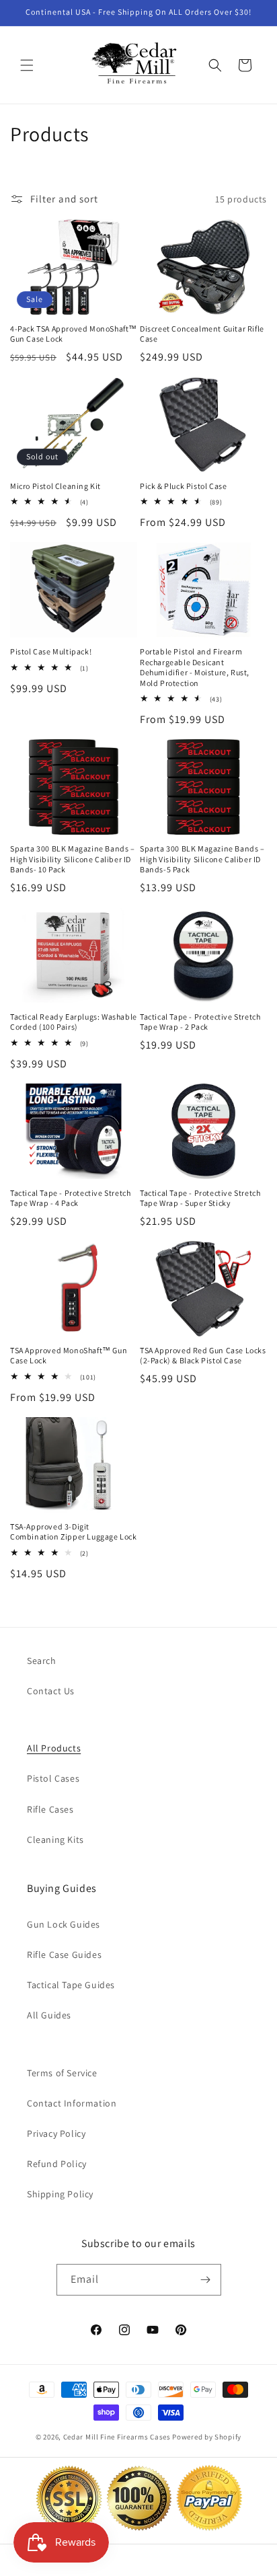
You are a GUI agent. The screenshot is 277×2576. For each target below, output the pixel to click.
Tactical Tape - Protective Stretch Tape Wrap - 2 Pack (200, 1022)
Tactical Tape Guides (71, 1985)
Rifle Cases (50, 1809)
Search (42, 1661)
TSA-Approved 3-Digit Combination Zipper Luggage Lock (74, 1532)
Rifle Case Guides (64, 1955)
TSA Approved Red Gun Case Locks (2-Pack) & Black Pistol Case (203, 1356)
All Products (54, 1748)
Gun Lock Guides (64, 1924)
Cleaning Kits (55, 1840)
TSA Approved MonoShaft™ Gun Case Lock (69, 1356)
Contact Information (72, 2103)
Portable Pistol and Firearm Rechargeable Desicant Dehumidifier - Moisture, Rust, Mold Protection (195, 667)
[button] (27, 65)
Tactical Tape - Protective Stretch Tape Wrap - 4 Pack (70, 1198)
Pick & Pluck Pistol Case (183, 486)
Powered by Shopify (207, 2437)
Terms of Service (62, 2073)
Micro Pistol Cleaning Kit (55, 486)
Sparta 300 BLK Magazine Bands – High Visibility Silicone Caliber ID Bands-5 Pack (202, 859)
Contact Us (51, 1691)
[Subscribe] (206, 2280)
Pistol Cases (53, 1778)
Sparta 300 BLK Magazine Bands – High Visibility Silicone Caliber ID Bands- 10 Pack (73, 859)
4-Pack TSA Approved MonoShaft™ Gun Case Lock (74, 334)
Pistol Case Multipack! (51, 651)
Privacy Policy (56, 2133)
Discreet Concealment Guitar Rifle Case (202, 334)
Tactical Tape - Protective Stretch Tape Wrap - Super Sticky (200, 1198)
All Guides (49, 2015)
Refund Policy (57, 2164)
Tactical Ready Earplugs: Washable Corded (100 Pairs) (74, 1022)
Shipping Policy (60, 2194)
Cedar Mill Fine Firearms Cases (117, 2437)
